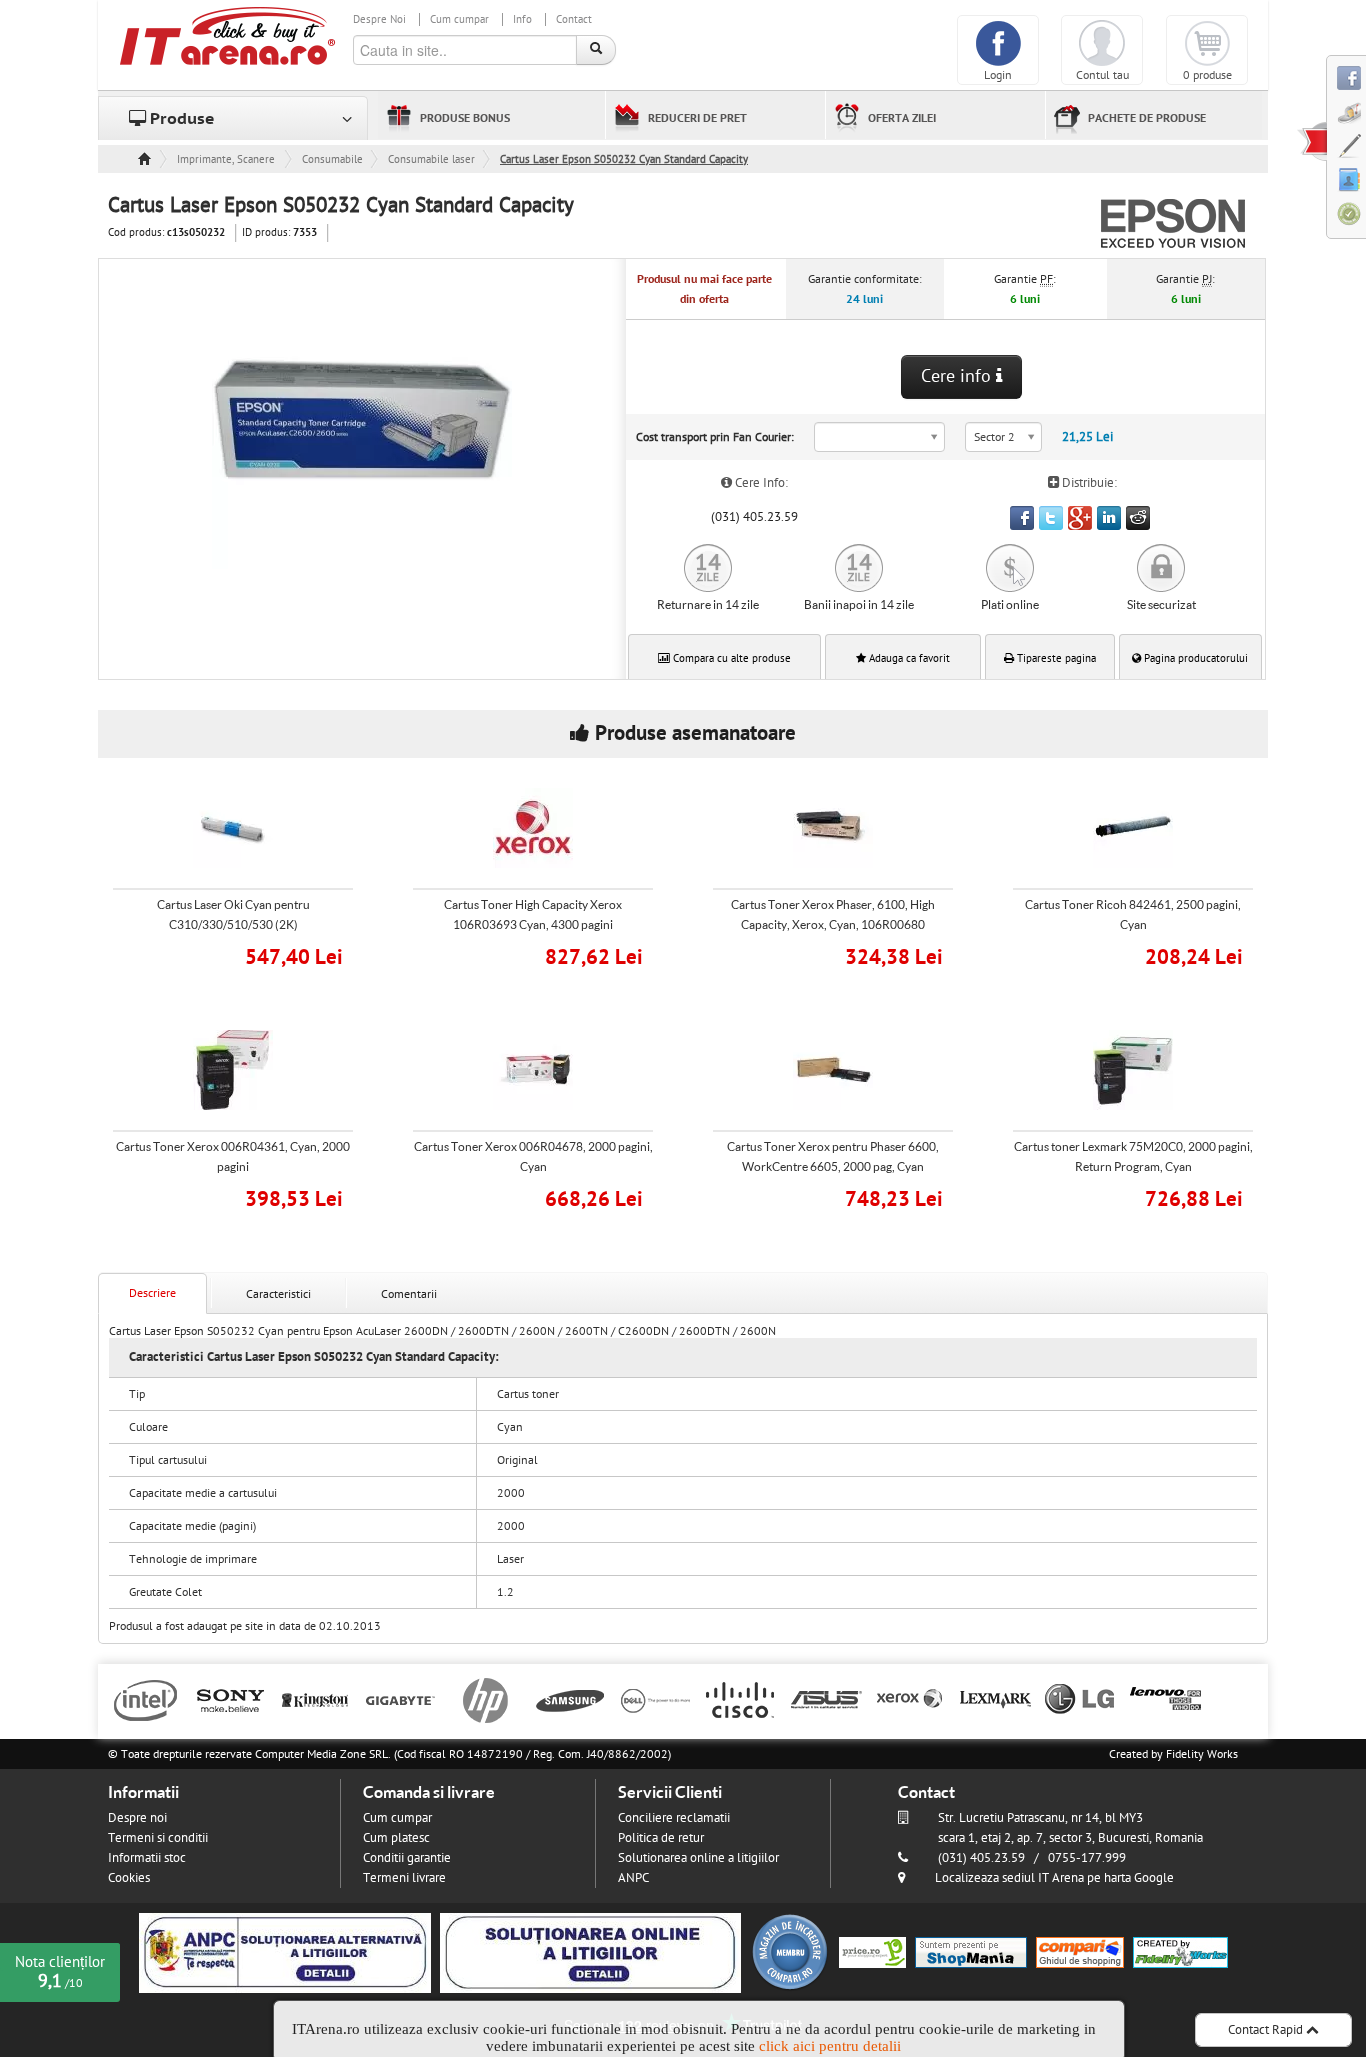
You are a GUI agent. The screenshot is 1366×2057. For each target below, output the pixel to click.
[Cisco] (740, 1699)
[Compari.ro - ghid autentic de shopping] (790, 1952)
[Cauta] (596, 50)
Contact (574, 19)
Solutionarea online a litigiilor (698, 1858)
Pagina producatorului (1194, 658)
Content (1312, 141)
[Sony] (230, 1699)
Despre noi (137, 1818)
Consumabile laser (431, 159)
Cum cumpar (459, 19)
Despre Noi (379, 19)
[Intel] (145, 1699)
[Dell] (655, 1699)
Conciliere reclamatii (674, 1818)
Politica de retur (661, 1838)
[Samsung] (570, 1699)
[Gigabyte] (400, 1699)
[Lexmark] (995, 1699)
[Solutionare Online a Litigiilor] (590, 1952)
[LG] (1080, 1699)
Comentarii (409, 1294)
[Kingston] (315, 1699)
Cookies (129, 1878)
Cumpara (247, 954)
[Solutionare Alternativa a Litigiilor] (285, 1952)
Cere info (958, 376)
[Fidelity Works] (1180, 1952)
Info (522, 19)
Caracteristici (278, 1294)
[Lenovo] (1165, 1699)
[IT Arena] (228, 35)
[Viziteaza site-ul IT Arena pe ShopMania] (971, 1952)
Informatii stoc (147, 1858)
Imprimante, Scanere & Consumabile (227, 159)
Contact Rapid (1267, 2030)
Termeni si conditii (158, 1838)
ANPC (633, 1878)
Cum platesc (396, 1838)
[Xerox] (910, 1699)
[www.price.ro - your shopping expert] (872, 1952)
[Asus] (825, 1699)
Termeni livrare (404, 1878)
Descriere (152, 1293)
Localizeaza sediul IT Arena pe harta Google (1054, 1878)
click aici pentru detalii (830, 2046)
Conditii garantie (407, 1858)
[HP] (485, 1699)
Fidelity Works (1202, 1754)
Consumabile (332, 159)
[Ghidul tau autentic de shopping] (1080, 1952)
